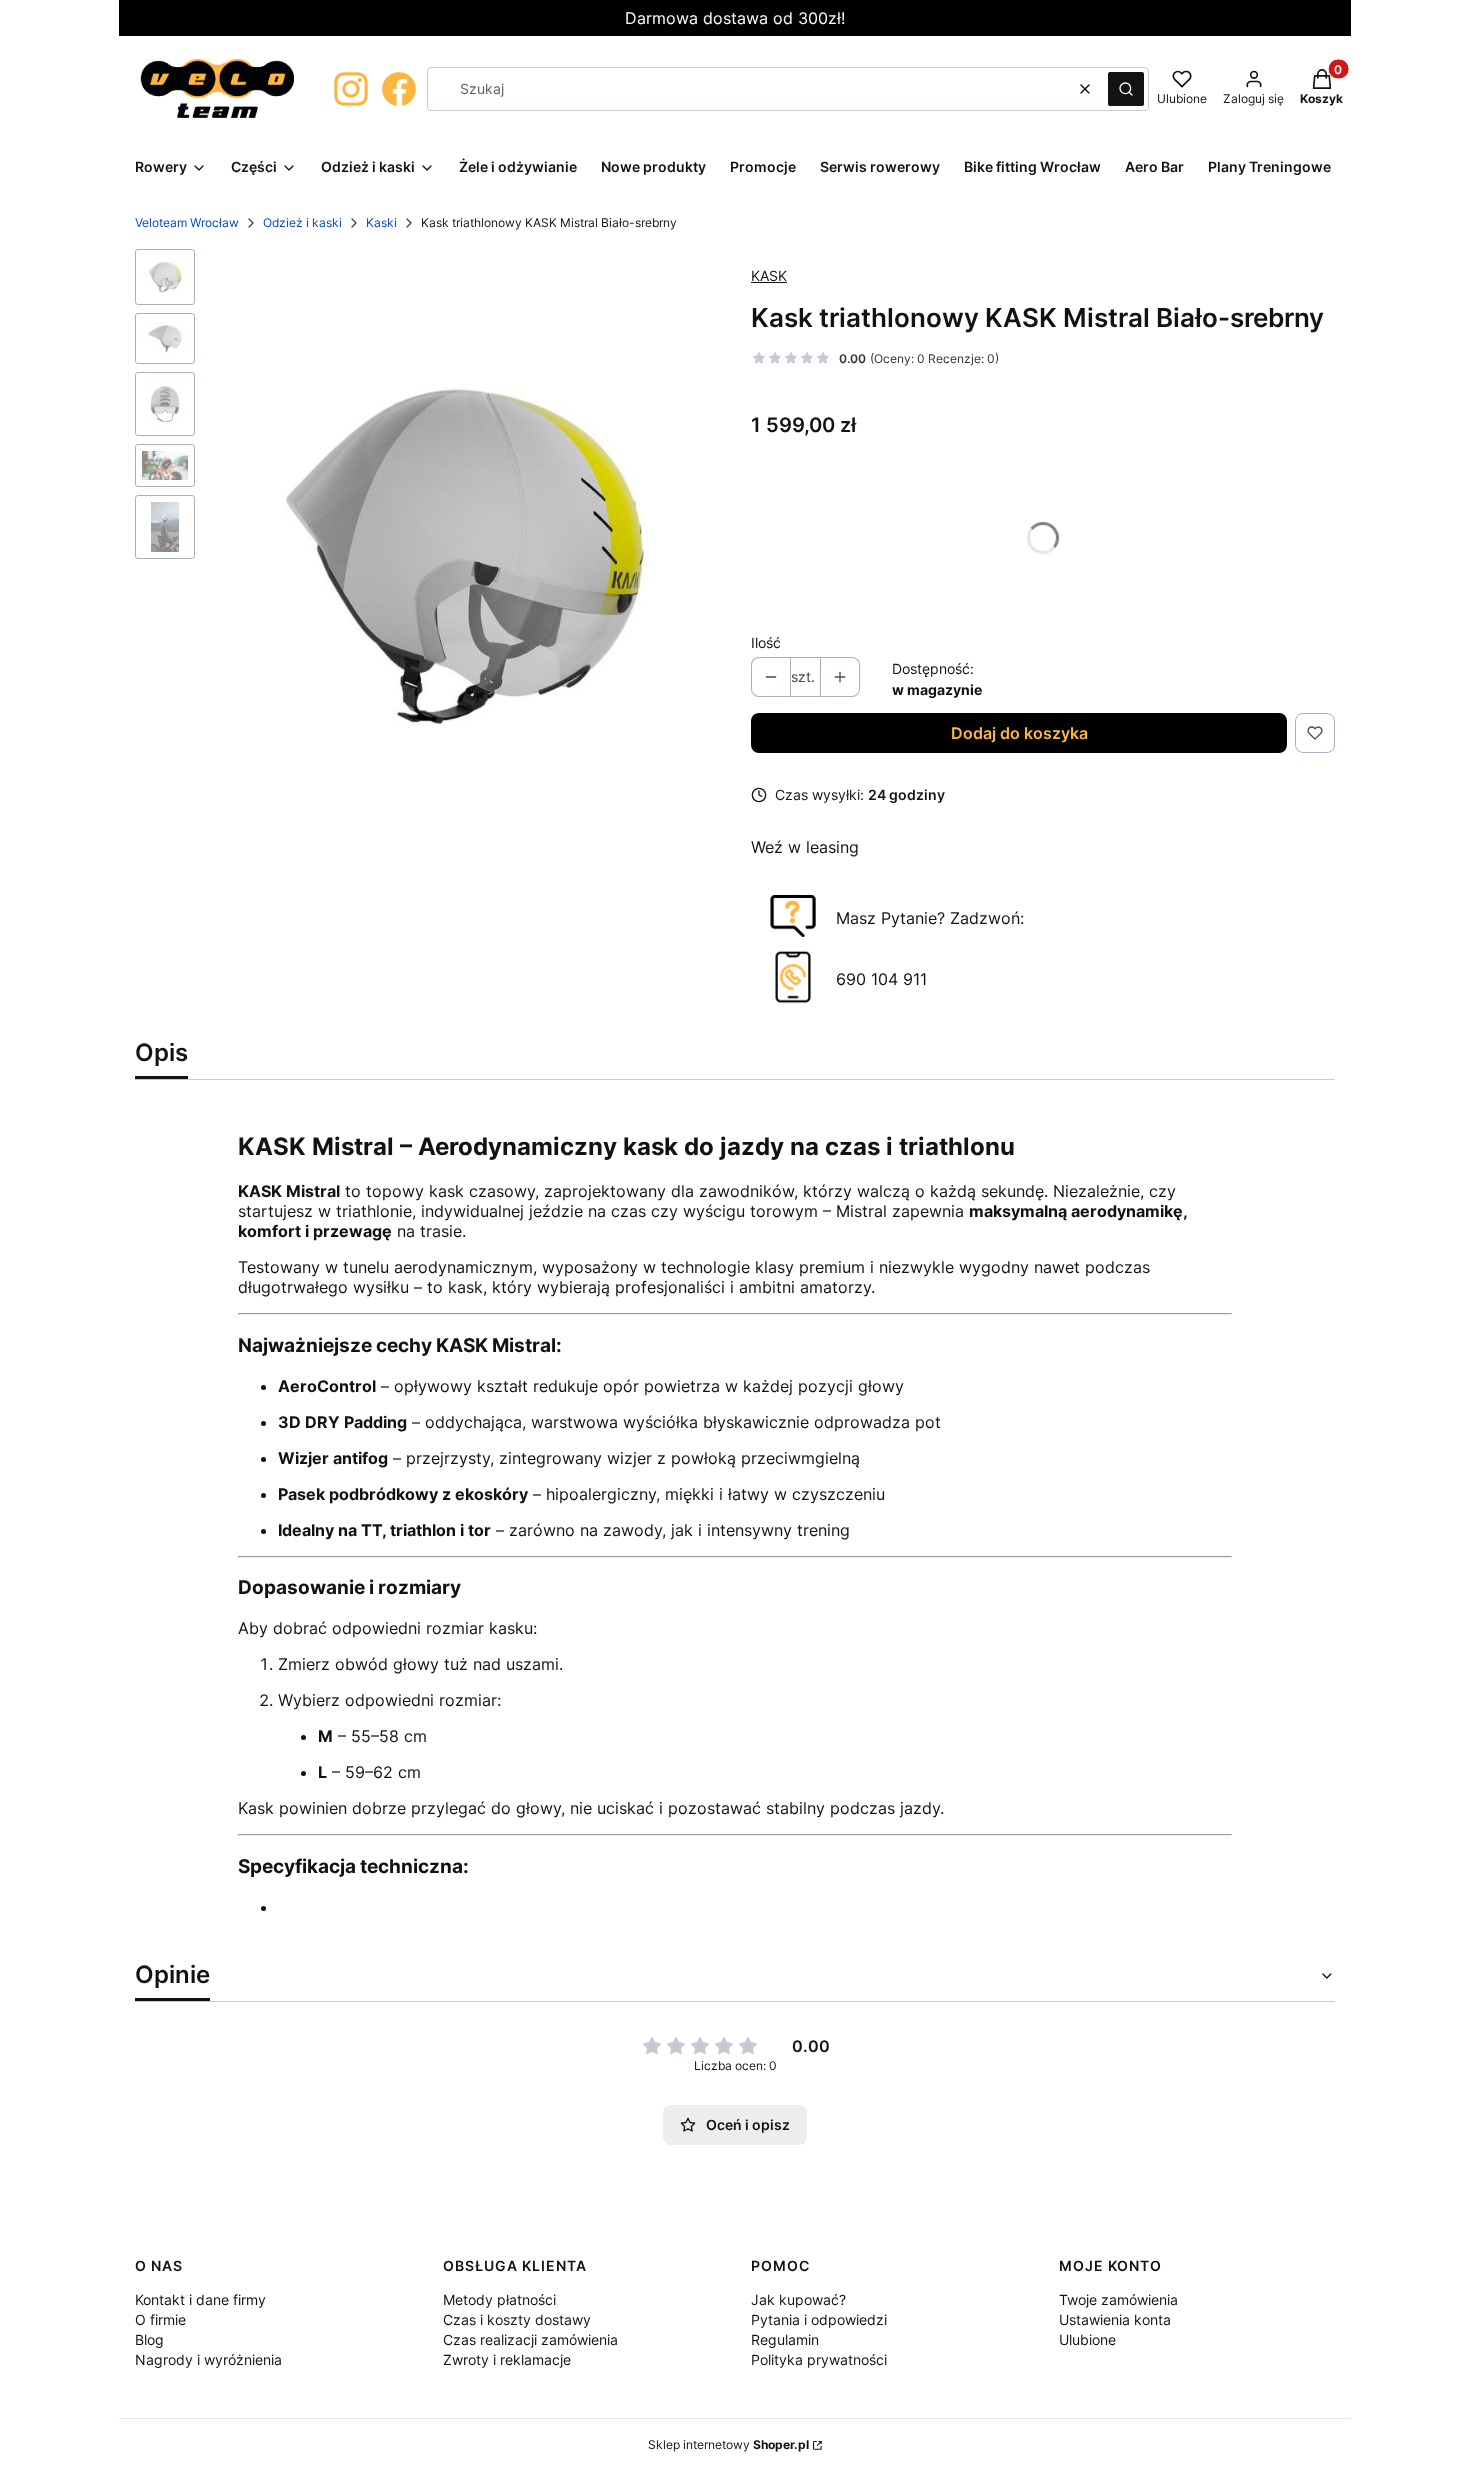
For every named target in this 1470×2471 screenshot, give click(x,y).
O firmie (160, 2319)
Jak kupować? (798, 2299)
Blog (149, 2339)
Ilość (766, 642)
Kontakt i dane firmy (200, 2299)
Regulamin (785, 2339)
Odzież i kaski (302, 222)
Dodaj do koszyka (1019, 733)
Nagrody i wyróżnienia (208, 2359)
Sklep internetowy (728, 2444)
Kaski (381, 222)
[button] (1126, 89)
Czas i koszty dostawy (517, 2319)
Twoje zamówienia (1118, 2299)
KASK (769, 275)
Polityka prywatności (819, 2359)
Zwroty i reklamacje (507, 2359)
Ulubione (1087, 2339)
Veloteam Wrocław (187, 222)
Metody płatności (499, 2299)
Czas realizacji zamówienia (530, 2339)
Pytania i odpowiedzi (819, 2319)
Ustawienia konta (1115, 2319)
